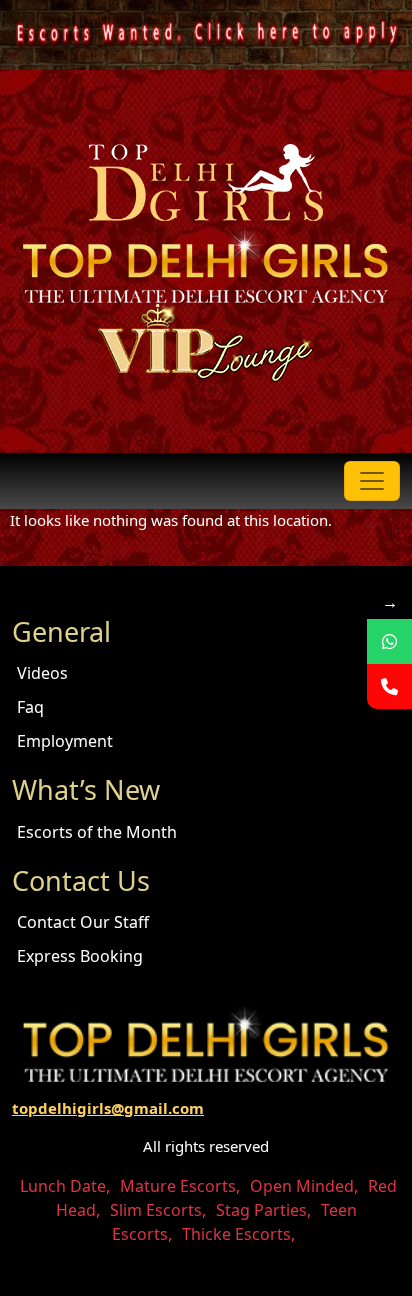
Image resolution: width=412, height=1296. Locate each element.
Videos (42, 673)
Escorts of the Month (97, 832)
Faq (30, 707)
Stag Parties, (263, 1210)
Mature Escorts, (180, 1186)
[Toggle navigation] (372, 481)
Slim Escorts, (158, 1210)
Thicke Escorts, (238, 1234)
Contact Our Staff (83, 922)
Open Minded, (304, 1186)
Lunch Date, (65, 1186)
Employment (65, 741)
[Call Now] (389, 686)
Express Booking (80, 956)
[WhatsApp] (389, 641)
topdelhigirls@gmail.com (108, 1108)
